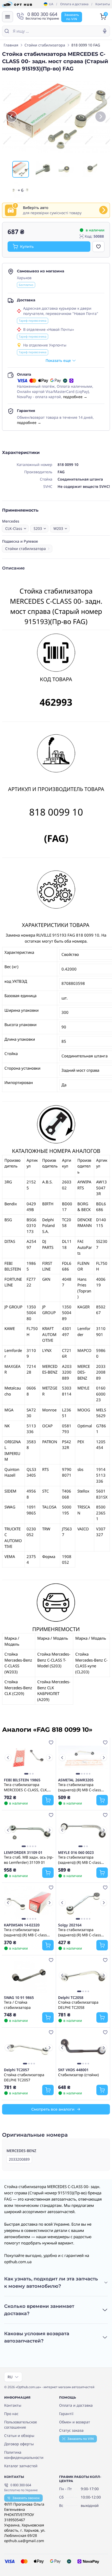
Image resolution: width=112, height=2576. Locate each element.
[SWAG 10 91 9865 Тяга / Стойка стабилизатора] (29, 1975)
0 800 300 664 (21, 2485)
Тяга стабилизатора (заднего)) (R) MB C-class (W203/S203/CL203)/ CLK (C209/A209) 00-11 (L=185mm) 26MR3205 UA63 (82, 1787)
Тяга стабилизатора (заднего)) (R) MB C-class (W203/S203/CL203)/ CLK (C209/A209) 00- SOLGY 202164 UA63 (80, 1932)
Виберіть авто (36, 208)
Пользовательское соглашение (21, 2425)
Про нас (11, 2414)
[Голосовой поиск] (105, 31)
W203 (58, 528)
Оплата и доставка (74, 4)
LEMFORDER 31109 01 (23, 1853)
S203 (38, 528)
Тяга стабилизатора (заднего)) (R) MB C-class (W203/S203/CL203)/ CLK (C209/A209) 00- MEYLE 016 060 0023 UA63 (82, 1860)
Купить (27, 247)
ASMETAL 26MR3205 (76, 1780)
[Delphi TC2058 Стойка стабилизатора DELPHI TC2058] (83, 1975)
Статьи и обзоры (19, 2436)
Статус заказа (71, 2430)
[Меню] (8, 17)
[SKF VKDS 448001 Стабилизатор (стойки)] (83, 2048)
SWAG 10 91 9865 (19, 1998)
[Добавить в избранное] (98, 247)
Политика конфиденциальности (24, 2455)
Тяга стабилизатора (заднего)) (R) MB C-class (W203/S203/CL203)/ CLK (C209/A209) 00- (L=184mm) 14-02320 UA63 (27, 1932)
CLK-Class (14, 528)
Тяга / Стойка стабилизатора (17, 2005)
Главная (11, 45)
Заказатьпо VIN (72, 17)
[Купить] (48, 1800)
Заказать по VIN (81, 2439)
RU (10, 2377)
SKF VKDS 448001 (73, 2070)
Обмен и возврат (75, 2422)
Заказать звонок (26, 2498)
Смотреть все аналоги (53, 2109)
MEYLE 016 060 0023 (76, 1853)
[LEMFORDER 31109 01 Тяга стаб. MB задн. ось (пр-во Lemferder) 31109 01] (29, 1830)
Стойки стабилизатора (45, 45)
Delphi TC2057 (17, 2070)
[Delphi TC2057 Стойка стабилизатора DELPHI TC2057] (29, 2048)
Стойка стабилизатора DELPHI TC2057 (24, 2077)
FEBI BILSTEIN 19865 (22, 1780)
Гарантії (66, 2414)
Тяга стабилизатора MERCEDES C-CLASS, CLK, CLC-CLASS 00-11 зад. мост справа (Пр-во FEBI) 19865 (27, 1787)
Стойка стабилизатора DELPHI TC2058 (78, 2005)
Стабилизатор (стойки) (78, 2075)
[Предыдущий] (11, 117)
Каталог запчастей (21, 2466)
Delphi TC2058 (71, 1998)
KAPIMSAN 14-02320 (22, 1925)
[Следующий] (101, 117)
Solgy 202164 (70, 1925)
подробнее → (75, 397)
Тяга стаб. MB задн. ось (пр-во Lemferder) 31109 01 (29, 1860)
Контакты (103, 4)
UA (51, 4)
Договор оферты (19, 2444)
